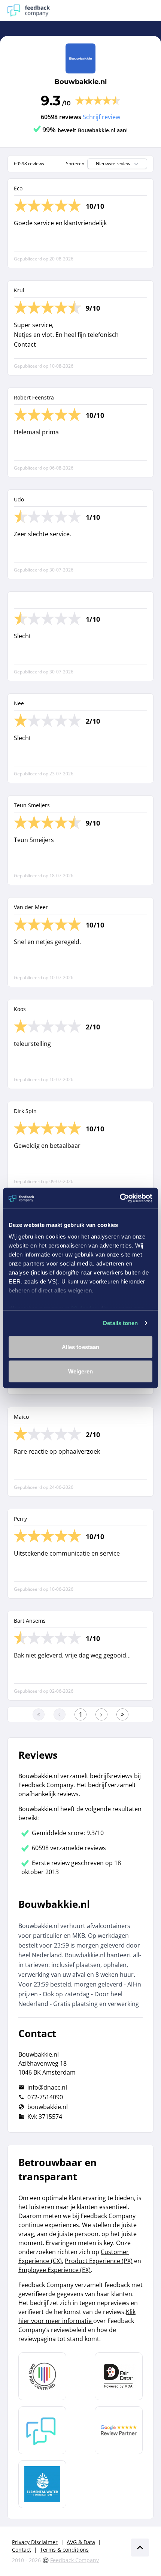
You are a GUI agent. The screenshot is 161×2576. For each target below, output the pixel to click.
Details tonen (120, 1323)
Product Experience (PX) (99, 2261)
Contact (22, 2550)
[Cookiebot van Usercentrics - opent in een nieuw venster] (120, 1198)
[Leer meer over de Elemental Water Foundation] (42, 2484)
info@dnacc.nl (47, 2087)
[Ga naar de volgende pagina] (101, 1714)
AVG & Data (81, 2542)
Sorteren (75, 164)
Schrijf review (101, 117)
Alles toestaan (80, 1347)
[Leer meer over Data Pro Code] (42, 2376)
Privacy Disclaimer (35, 2542)
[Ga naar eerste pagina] (39, 1714)
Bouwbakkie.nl (80, 82)
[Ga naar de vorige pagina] (60, 1714)
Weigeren (81, 1371)
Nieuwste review (113, 164)
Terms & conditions (64, 2550)
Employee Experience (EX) (54, 2270)
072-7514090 (45, 2097)
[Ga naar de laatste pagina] (122, 1714)
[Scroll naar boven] (140, 2548)
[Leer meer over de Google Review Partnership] (119, 2430)
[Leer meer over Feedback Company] (42, 2430)
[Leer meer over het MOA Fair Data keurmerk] (119, 2376)
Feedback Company (75, 2560)
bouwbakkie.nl (48, 2107)
